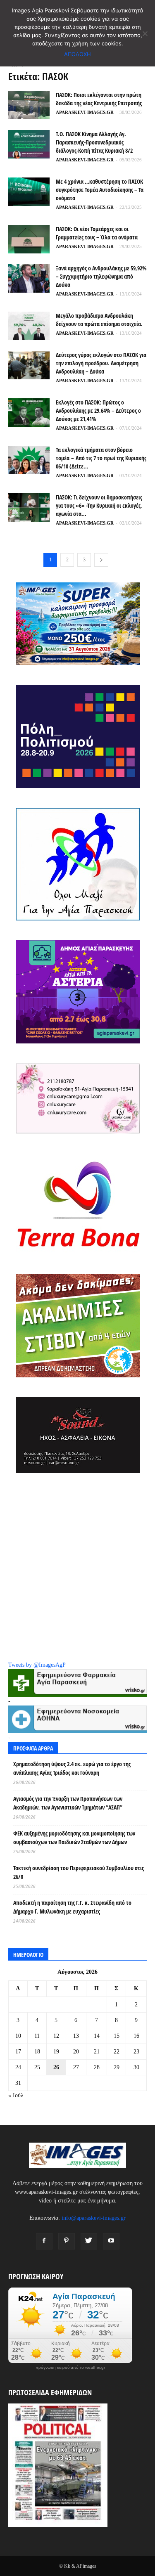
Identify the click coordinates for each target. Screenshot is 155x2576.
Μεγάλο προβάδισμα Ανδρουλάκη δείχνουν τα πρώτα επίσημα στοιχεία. (99, 320)
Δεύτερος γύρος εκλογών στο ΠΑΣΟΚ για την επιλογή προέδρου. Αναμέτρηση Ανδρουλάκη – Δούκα (101, 363)
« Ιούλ (16, 2095)
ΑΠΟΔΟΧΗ (77, 54)
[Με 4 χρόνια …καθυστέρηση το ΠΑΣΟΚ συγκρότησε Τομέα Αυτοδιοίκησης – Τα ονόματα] (29, 192)
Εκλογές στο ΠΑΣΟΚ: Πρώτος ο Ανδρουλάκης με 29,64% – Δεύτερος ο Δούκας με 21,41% (98, 410)
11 (37, 2036)
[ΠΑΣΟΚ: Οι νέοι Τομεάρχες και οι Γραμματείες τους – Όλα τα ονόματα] (29, 239)
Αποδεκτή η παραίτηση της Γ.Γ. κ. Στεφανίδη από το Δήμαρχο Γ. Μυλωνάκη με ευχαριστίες (72, 1907)
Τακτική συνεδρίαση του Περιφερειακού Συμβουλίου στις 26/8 (79, 1872)
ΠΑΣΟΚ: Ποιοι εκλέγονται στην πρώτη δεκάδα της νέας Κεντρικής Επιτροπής (99, 99)
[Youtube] (111, 2241)
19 (56, 2052)
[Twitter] (89, 2241)
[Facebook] (44, 2241)
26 (56, 2067)
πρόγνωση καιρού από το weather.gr (70, 2368)
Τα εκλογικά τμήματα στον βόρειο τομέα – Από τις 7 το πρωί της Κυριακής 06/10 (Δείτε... (101, 458)
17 (18, 2052)
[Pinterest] (67, 2241)
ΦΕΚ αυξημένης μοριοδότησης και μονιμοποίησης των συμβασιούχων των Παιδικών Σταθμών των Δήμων (74, 1838)
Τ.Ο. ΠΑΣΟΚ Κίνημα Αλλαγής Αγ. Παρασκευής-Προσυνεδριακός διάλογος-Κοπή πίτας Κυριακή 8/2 (94, 142)
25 (37, 2067)
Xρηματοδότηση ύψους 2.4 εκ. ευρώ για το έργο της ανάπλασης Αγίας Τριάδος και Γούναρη (72, 1768)
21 (97, 2052)
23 (136, 2052)
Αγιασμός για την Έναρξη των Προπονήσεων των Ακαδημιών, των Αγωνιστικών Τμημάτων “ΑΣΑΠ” (68, 1803)
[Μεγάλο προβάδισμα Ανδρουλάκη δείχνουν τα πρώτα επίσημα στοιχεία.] (29, 326)
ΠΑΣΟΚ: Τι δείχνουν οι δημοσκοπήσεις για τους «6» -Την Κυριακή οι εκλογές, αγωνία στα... (99, 505)
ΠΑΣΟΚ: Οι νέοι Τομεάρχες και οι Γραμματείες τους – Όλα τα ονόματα (97, 233)
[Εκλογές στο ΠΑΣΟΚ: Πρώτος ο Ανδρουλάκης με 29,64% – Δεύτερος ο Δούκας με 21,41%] (29, 413)
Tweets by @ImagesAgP (37, 1665)
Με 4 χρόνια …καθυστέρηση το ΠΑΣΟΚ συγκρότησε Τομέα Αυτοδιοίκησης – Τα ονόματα (100, 190)
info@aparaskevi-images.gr (94, 2218)
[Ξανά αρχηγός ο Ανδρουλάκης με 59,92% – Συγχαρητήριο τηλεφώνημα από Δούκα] (29, 278)
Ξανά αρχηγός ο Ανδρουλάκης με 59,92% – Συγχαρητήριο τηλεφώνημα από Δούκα (101, 276)
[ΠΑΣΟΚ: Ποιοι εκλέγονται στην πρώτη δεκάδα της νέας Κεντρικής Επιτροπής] (29, 105)
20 (76, 2052)
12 (56, 2036)
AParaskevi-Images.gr (85, 112)
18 (37, 2052)
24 (18, 2067)
